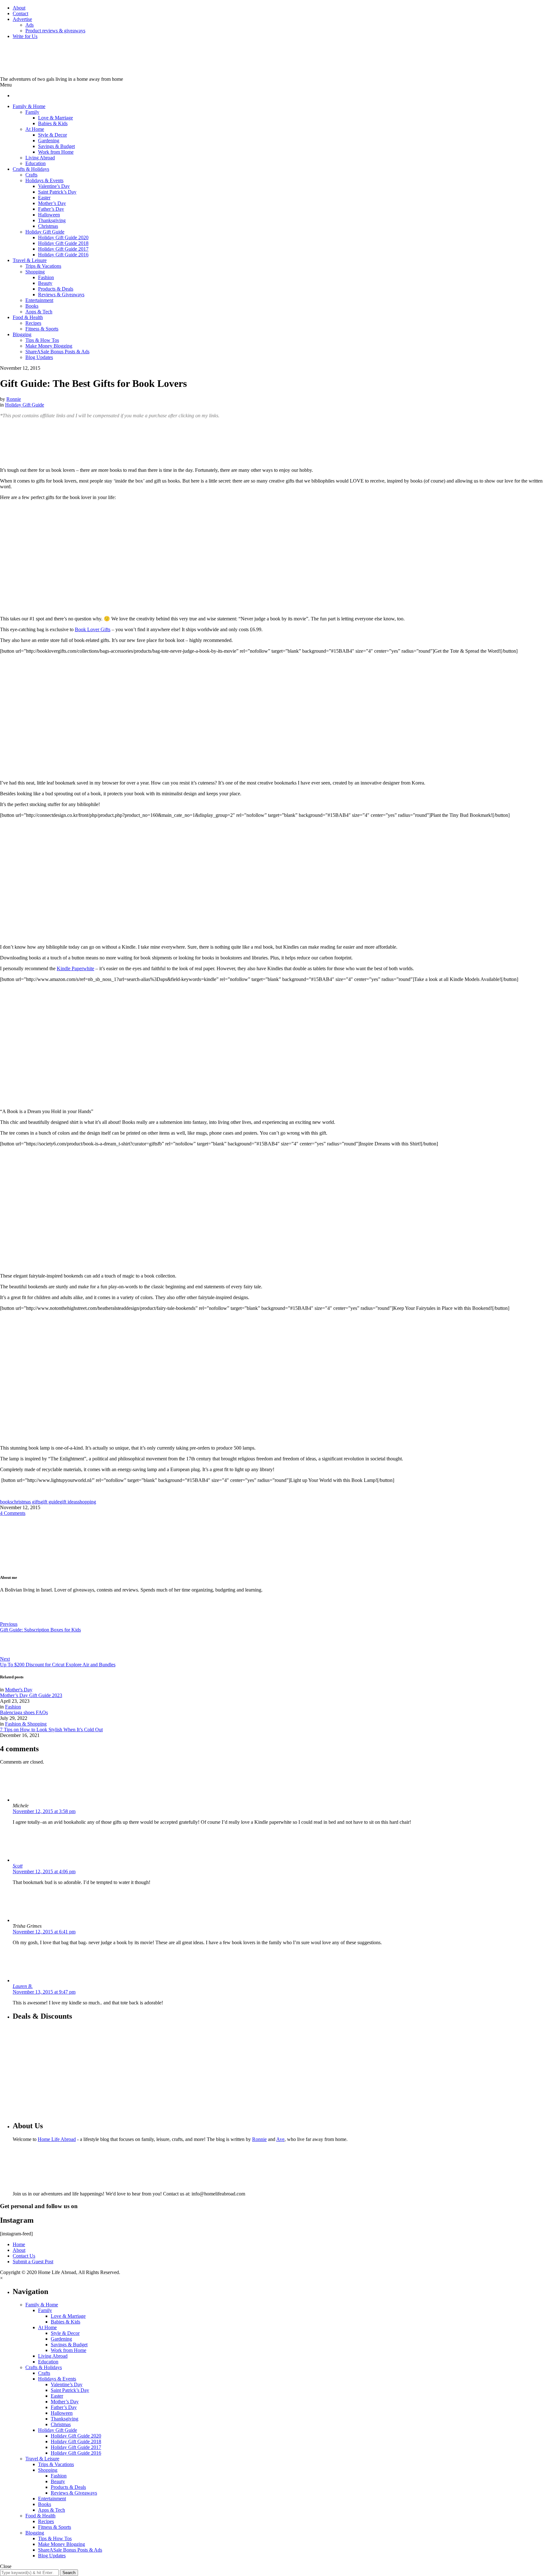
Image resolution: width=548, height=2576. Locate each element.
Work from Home (56, 152)
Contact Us (24, 2256)
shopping (87, 1502)
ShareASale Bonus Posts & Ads (57, 352)
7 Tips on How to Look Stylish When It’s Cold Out (51, 1730)
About (19, 8)
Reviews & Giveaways (61, 295)
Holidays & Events (44, 180)
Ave (280, 2139)
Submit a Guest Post (33, 2262)
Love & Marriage (55, 118)
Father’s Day (51, 209)
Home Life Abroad (57, 2139)
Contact (20, 13)
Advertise (22, 19)
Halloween (49, 215)
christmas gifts (26, 1502)
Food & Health (28, 317)
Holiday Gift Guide (45, 232)
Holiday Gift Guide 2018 (63, 243)
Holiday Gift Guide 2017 (63, 249)
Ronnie (14, 399)
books (6, 1502)
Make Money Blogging (49, 346)
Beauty (45, 283)
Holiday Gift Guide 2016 (63, 255)
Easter (44, 198)
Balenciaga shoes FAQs (24, 1712)
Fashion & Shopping (26, 1724)
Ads (29, 25)
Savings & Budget (56, 146)
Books (32, 306)
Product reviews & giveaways (55, 31)
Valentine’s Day (54, 186)
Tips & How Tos (42, 340)
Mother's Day (19, 1690)
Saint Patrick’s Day (57, 192)
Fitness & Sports (42, 329)
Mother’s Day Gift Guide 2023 (31, 1695)
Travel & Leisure (30, 260)
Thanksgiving (52, 220)
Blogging (22, 334)
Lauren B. (23, 1986)
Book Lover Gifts (93, 629)
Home (19, 2244)
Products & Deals (56, 289)
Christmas (48, 226)
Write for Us (25, 36)
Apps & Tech (39, 312)
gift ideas (69, 1502)
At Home (35, 129)
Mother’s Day (52, 203)
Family (32, 112)
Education (36, 163)
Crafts (31, 175)
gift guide (50, 1502)
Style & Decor (52, 135)
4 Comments (13, 1513)
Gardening (49, 141)
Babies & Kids (53, 123)
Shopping (35, 272)
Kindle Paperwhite (75, 968)
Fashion (46, 277)
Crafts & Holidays (31, 169)
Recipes (33, 323)
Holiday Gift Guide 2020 (63, 237)
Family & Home (29, 106)
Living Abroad (40, 158)
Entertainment (39, 300)
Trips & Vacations (43, 266)
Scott (18, 1866)
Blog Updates (39, 357)
